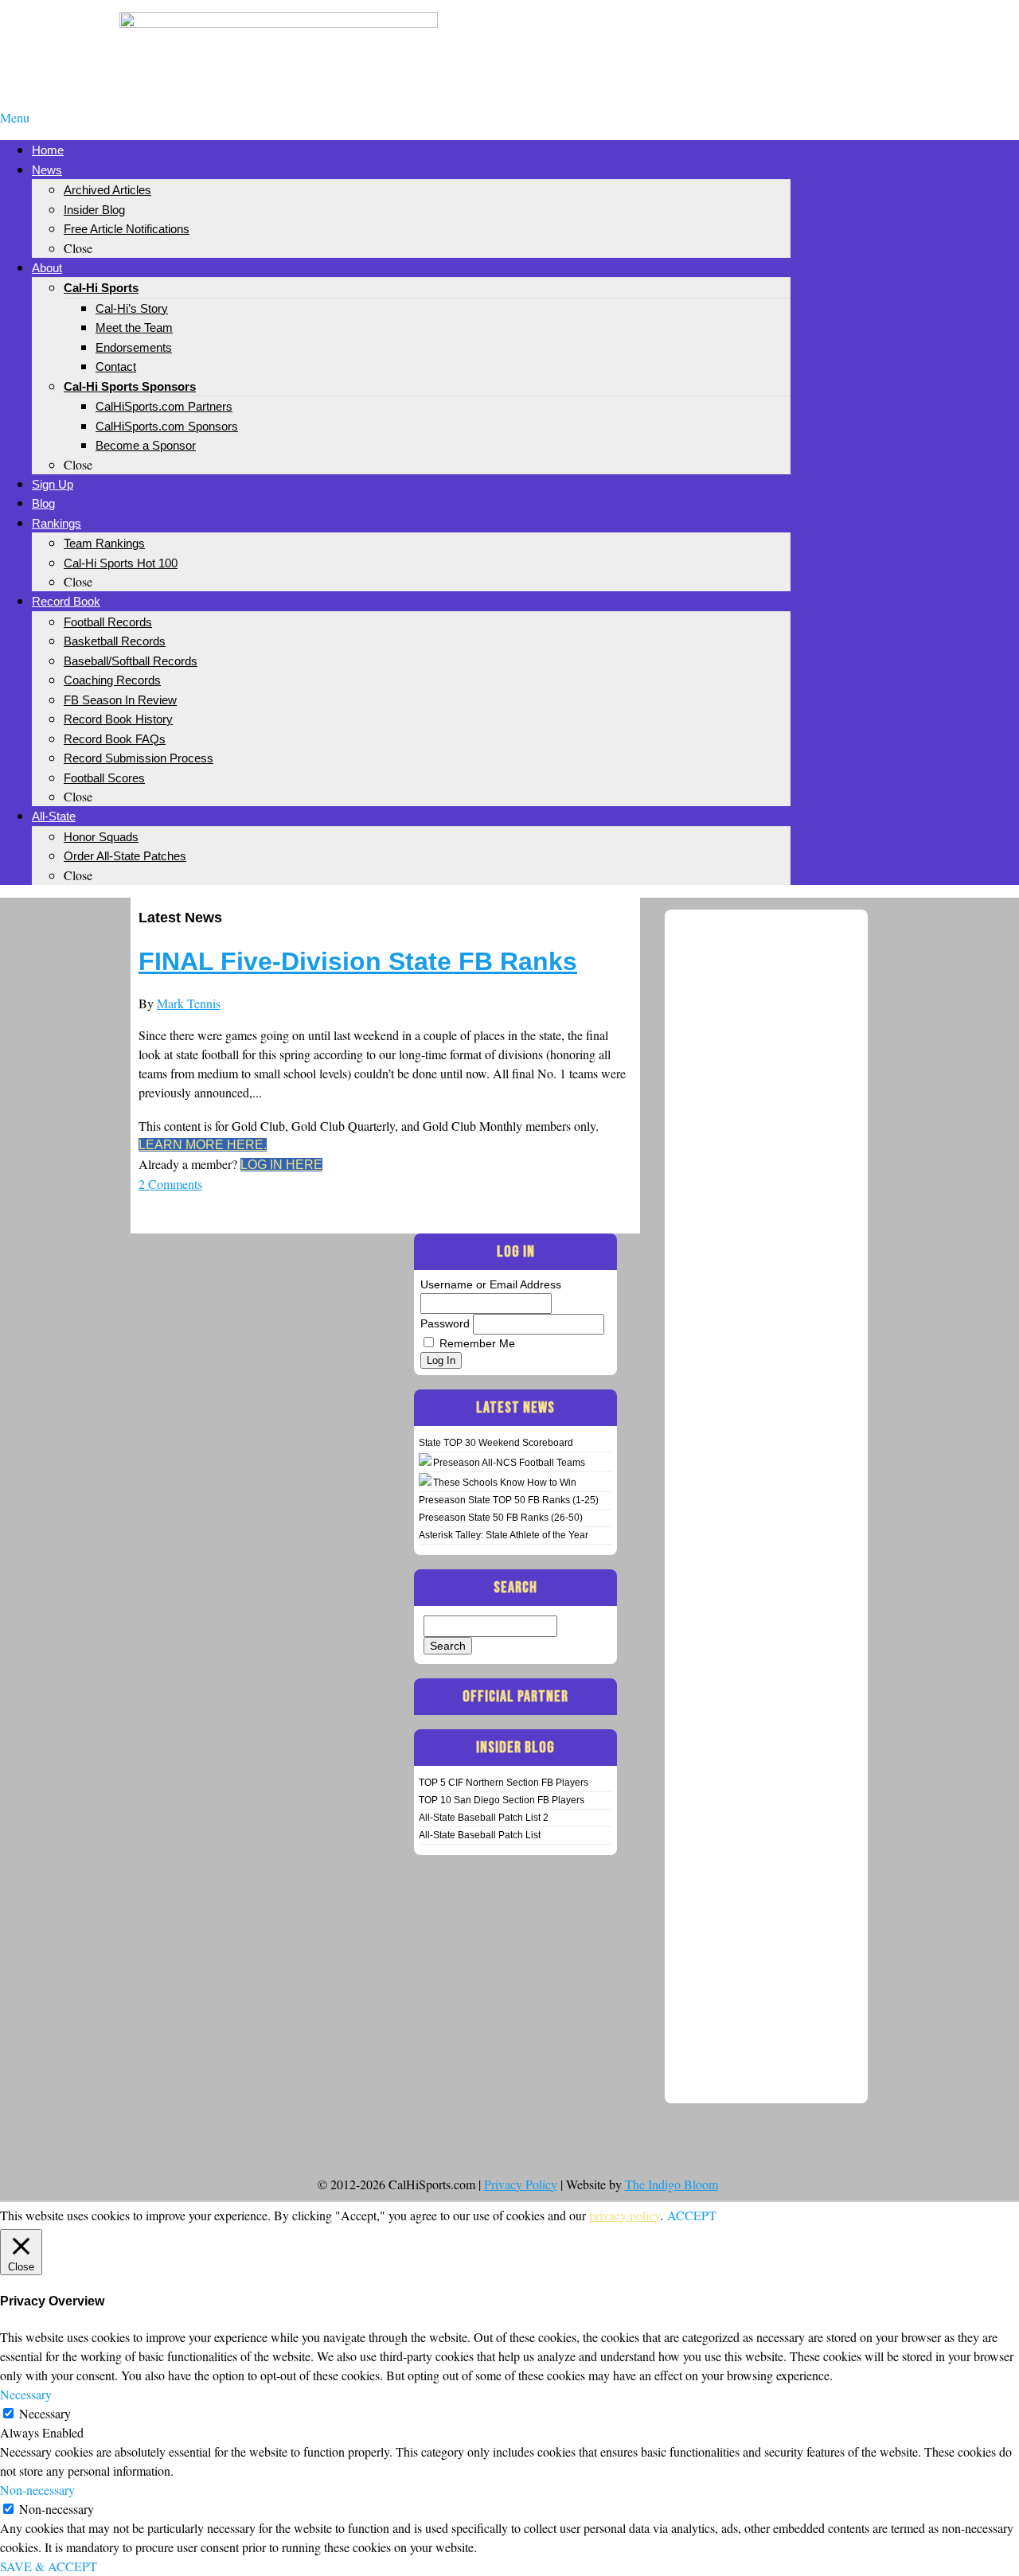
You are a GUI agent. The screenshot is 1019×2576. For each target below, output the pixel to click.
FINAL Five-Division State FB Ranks (358, 961)
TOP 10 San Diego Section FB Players (502, 1800)
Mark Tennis (189, 1003)
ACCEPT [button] (692, 2215)
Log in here (281, 1165)
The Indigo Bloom (672, 2184)
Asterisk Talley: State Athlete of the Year (504, 1535)
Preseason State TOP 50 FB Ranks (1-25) (509, 1500)
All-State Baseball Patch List (480, 1835)
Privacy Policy (521, 2184)
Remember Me (477, 1343)
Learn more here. (203, 1145)
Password (445, 1323)
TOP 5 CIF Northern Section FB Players (504, 1783)
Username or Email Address (491, 1284)
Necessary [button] (26, 2394)
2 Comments (170, 1184)
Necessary (45, 2413)
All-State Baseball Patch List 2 (484, 1818)
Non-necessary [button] (37, 2490)
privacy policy (625, 2215)
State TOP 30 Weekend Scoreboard (496, 1443)
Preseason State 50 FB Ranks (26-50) (501, 1518)
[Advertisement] (740, 38)
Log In (441, 1360)
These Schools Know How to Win (505, 1483)
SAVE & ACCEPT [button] (49, 2566)
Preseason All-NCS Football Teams (509, 1463)
